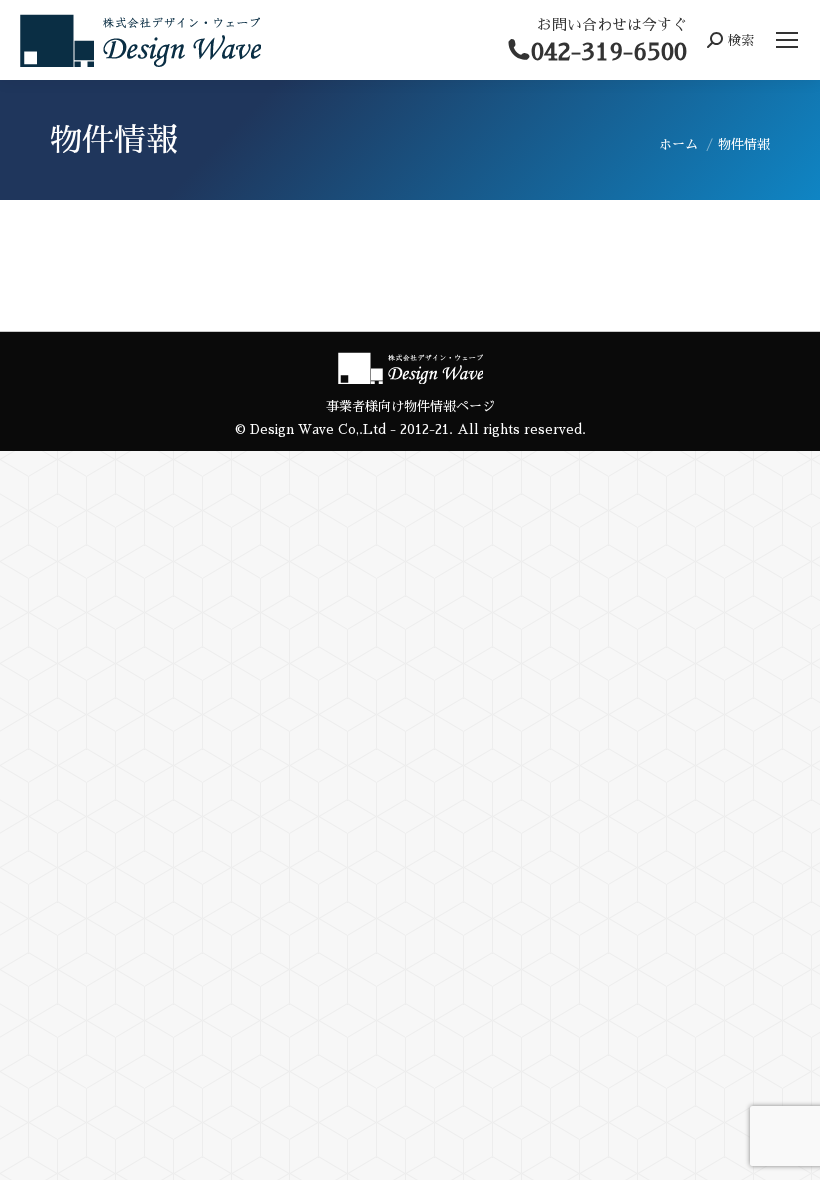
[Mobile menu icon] (787, 40)
